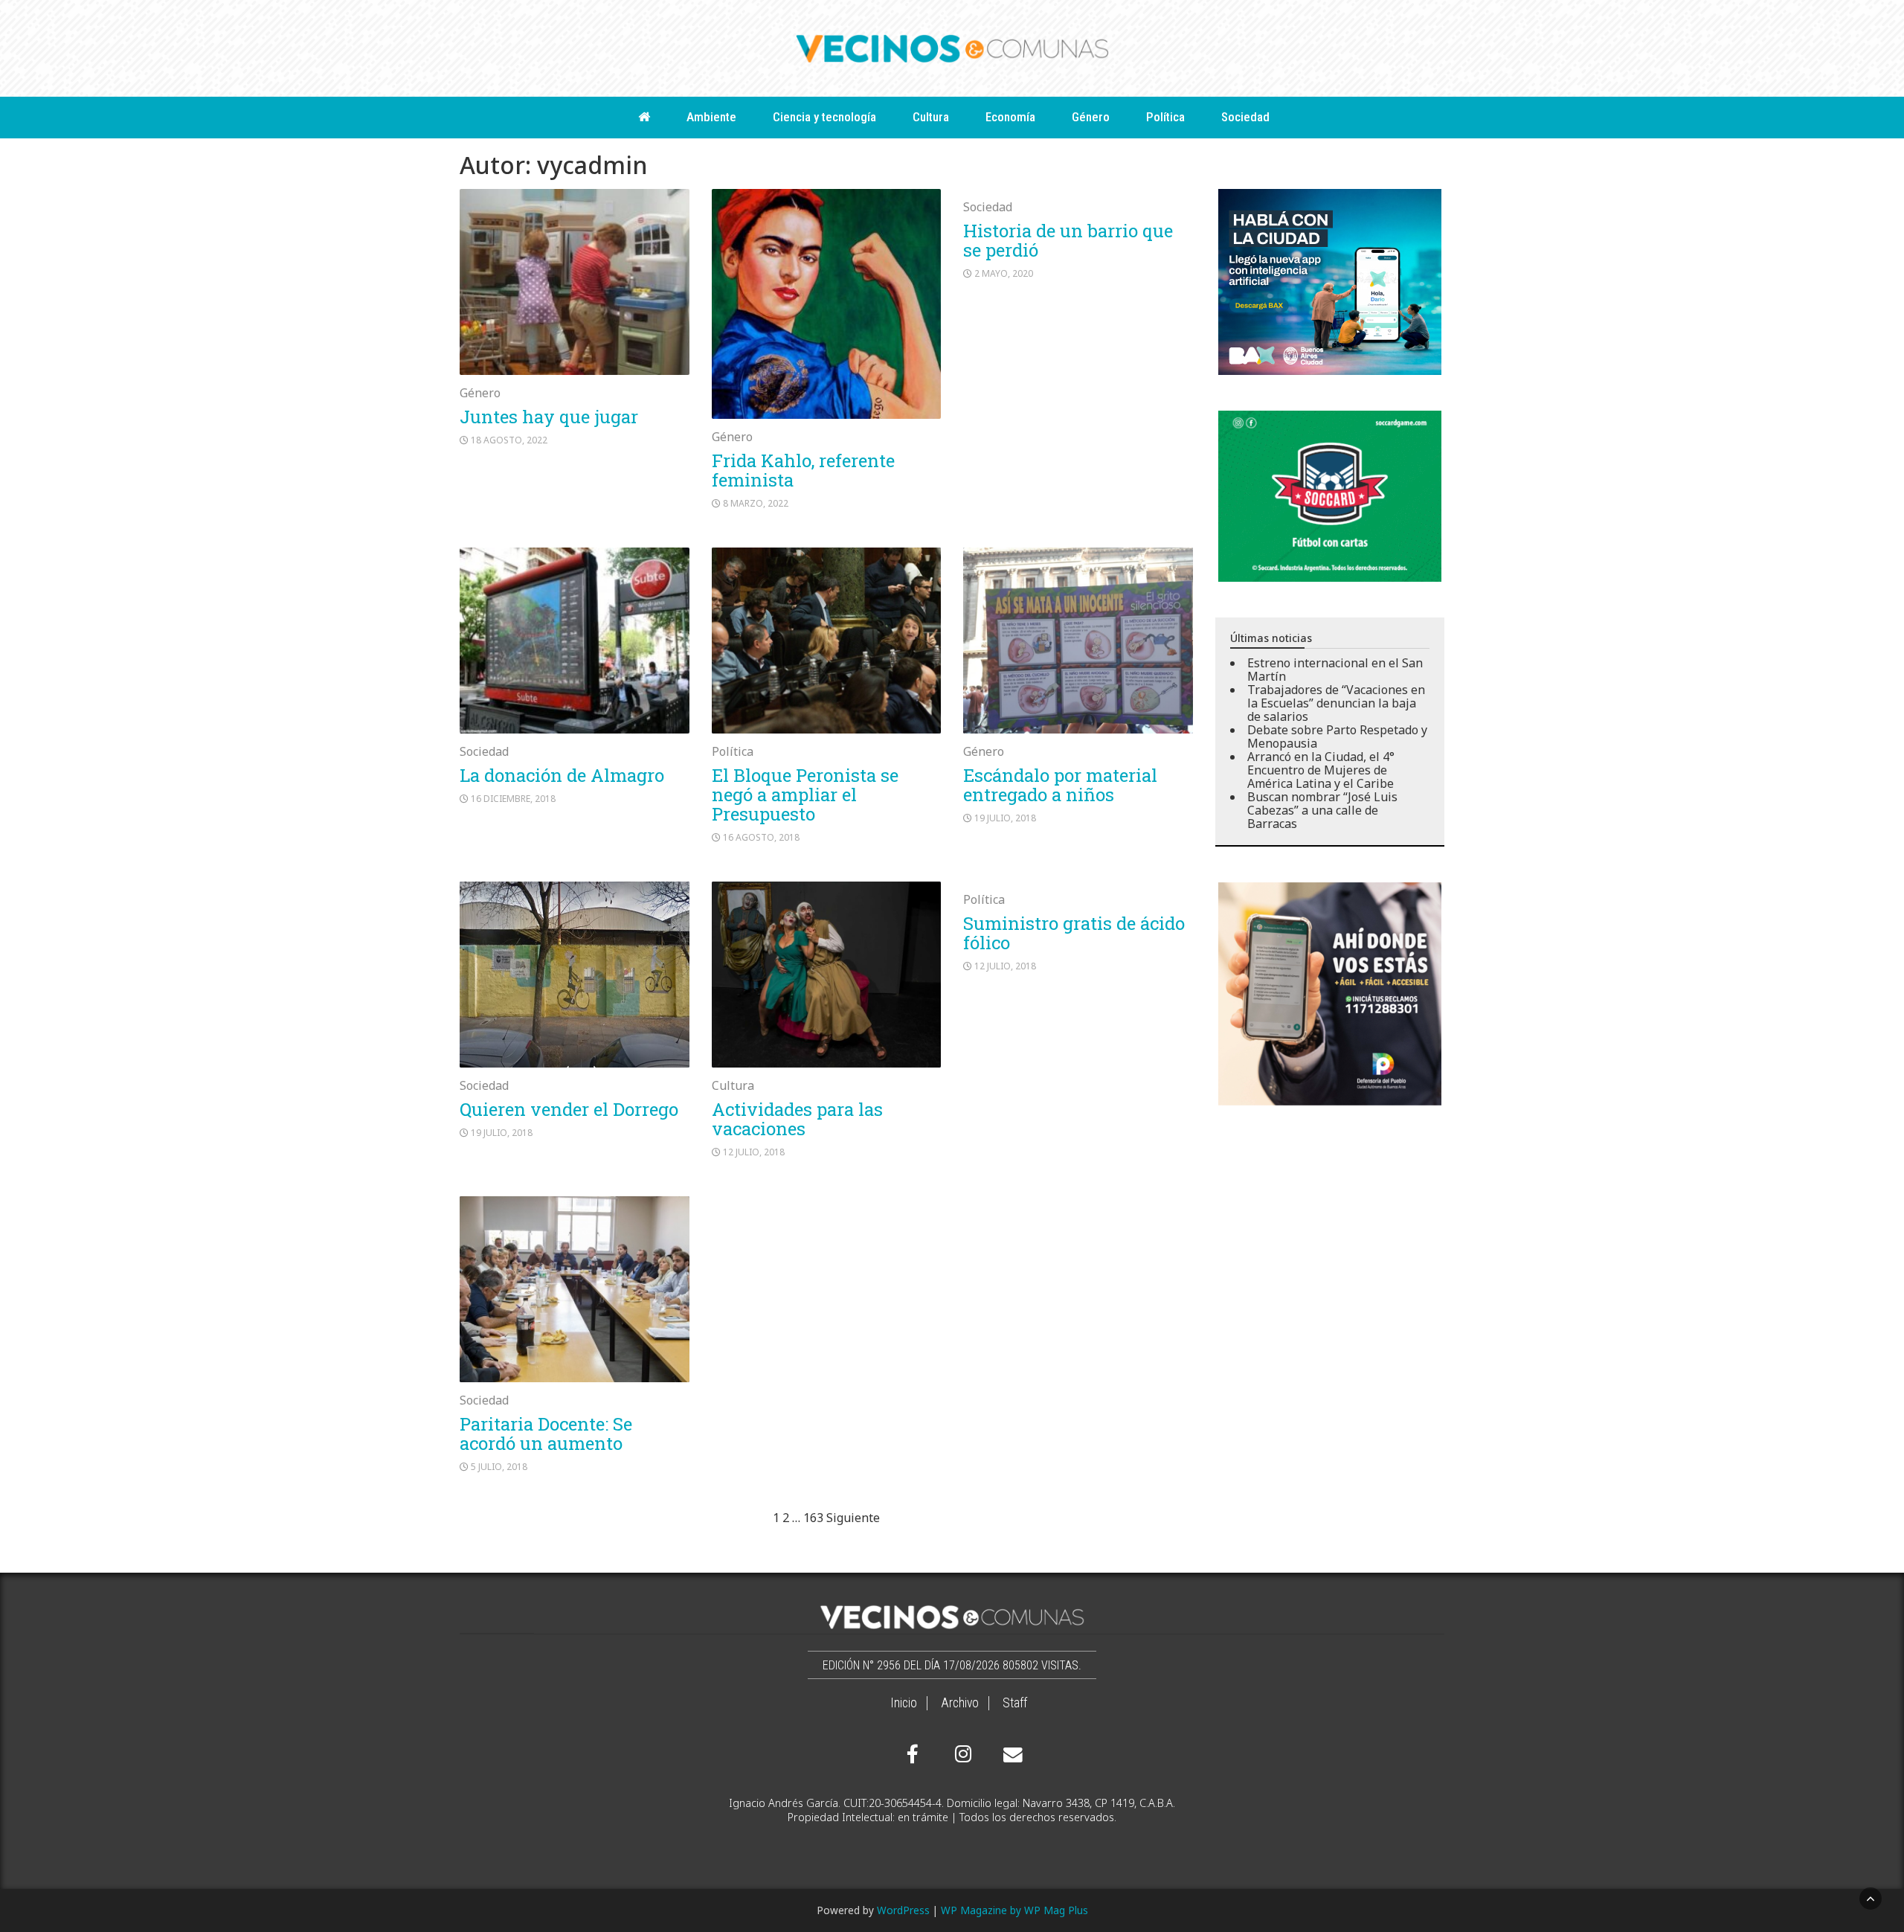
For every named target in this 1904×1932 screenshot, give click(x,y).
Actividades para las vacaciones (797, 1119)
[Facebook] (913, 1754)
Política (1165, 117)
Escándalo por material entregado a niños (1060, 785)
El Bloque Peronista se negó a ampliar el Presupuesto (805, 795)
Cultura (931, 117)
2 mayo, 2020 (1004, 273)
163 (813, 1518)
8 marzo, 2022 (756, 503)
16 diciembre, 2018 (513, 799)
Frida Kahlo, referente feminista (803, 470)
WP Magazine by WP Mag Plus (1014, 1910)
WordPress (903, 1910)
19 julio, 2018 (1005, 818)
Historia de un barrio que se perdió (1068, 240)
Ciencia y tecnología (824, 117)
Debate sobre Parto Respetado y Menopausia (1337, 736)
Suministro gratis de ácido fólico (1074, 933)
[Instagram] (961, 1754)
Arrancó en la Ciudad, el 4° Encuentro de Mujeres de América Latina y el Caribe (1321, 770)
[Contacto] (1009, 1755)
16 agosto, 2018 (761, 837)
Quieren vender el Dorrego (569, 1109)
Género (1091, 117)
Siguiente (853, 1518)
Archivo (960, 1703)
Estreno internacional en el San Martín (1335, 670)
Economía (1010, 117)
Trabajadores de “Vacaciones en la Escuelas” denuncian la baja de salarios (1336, 703)
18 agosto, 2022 (509, 440)
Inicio (904, 1703)
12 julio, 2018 (754, 1152)
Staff (1015, 1703)
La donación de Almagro (562, 775)
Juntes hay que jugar (549, 417)
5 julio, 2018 (499, 1467)
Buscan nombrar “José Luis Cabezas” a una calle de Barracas (1322, 810)
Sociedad (1245, 117)
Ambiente (711, 117)
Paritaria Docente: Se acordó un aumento (546, 1434)
